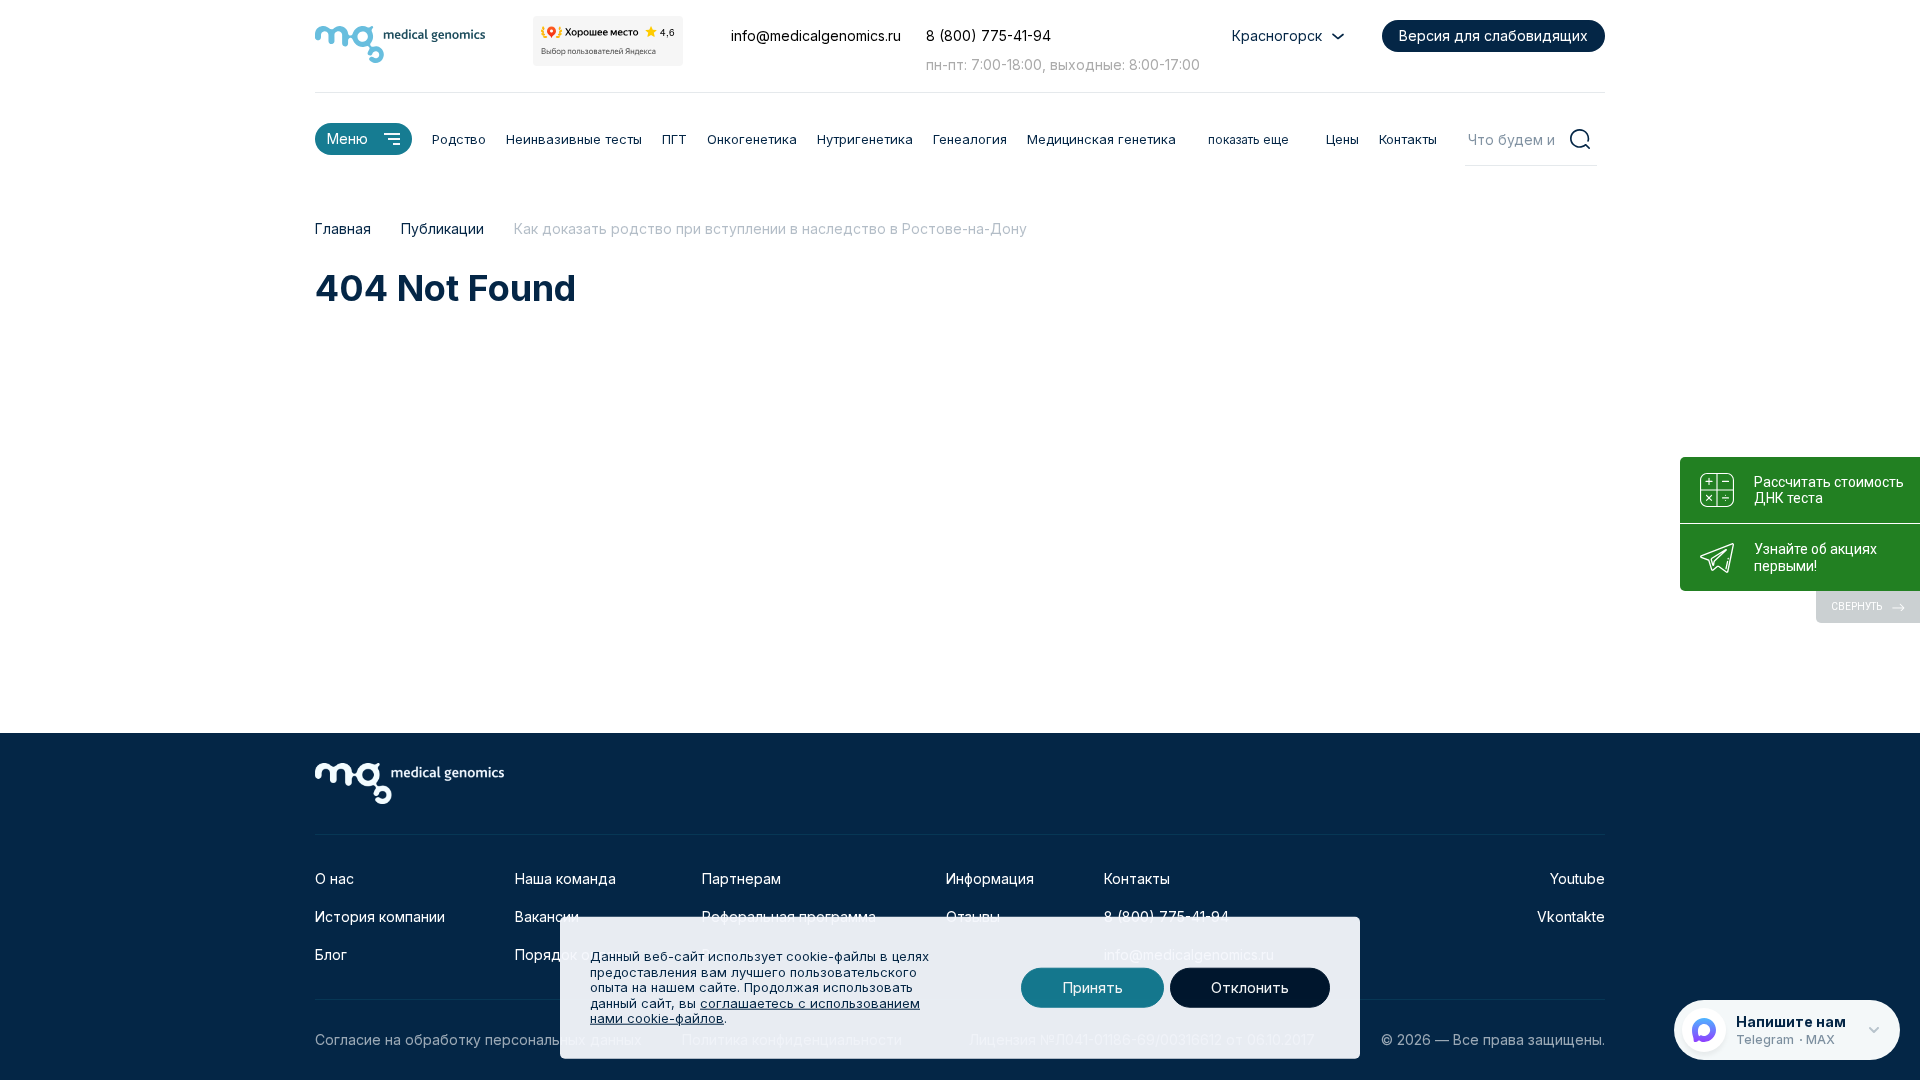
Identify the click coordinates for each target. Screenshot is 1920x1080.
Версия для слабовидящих (1493, 35)
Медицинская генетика (1101, 139)
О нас (334, 878)
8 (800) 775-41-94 (988, 35)
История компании (380, 916)
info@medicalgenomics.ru (816, 35)
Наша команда (565, 878)
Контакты (1408, 139)
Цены (1342, 139)
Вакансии (547, 916)
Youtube (1577, 878)
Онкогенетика (752, 139)
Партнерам (741, 878)
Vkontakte (1571, 916)
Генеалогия (970, 139)
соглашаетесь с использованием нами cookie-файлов (755, 1011)
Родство (459, 139)
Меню (347, 138)
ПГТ (674, 139)
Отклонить (1250, 987)
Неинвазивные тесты (574, 139)
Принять (1092, 987)
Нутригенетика (865, 139)
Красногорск (1277, 35)
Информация (990, 878)
